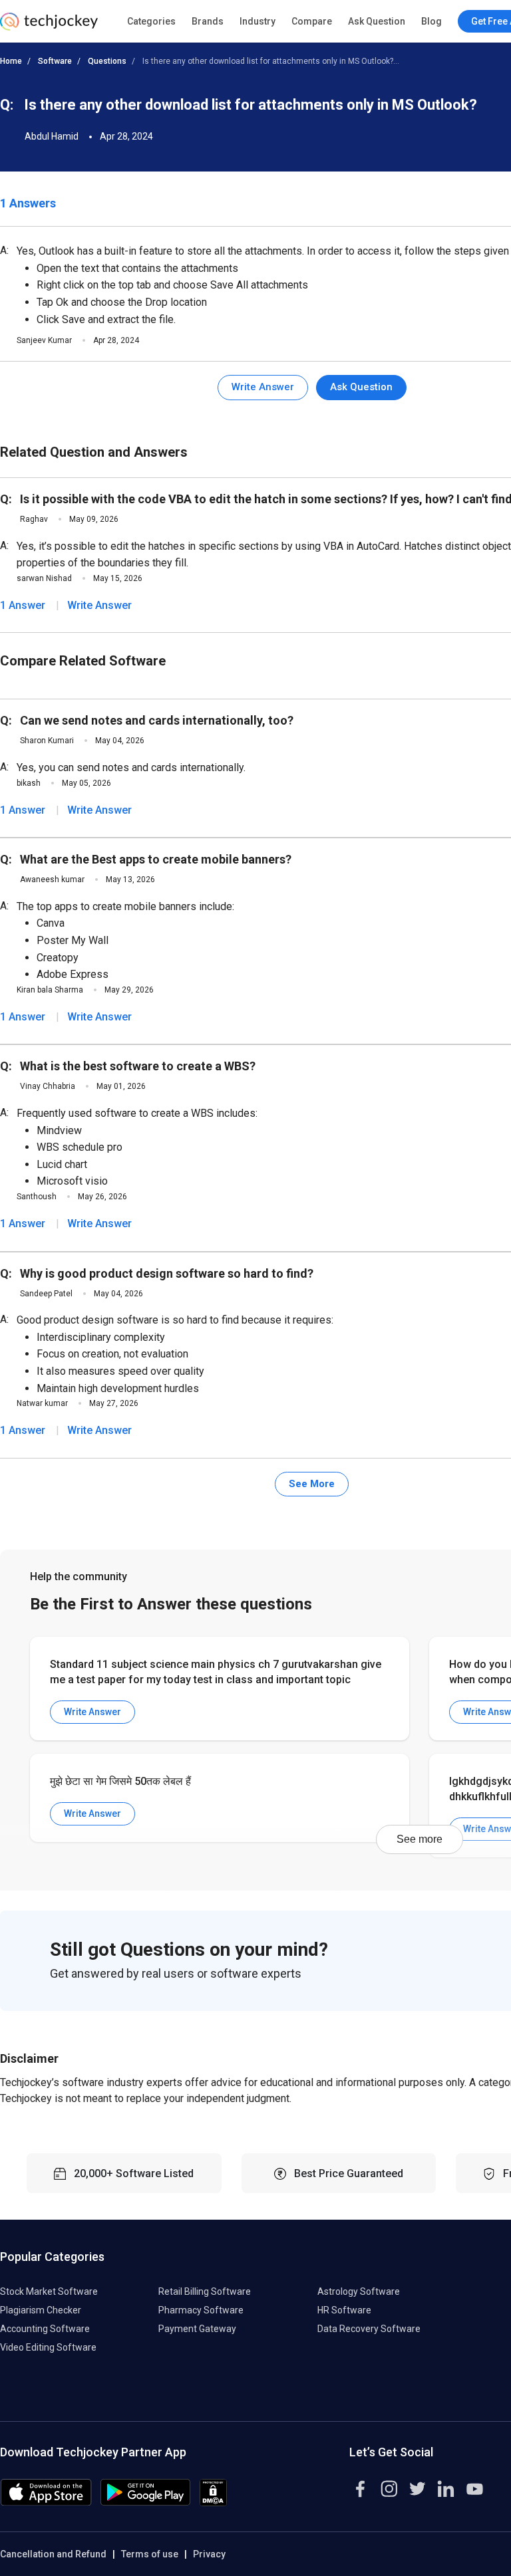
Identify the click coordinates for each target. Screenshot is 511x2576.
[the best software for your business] (49, 27)
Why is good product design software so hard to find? (167, 1273)
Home (11, 61)
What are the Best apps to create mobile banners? (156, 859)
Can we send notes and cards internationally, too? (157, 720)
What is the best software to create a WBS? (138, 1066)
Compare (312, 21)
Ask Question (377, 21)
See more (420, 1839)
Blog (431, 21)
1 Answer (23, 605)
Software (55, 61)
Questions (107, 61)
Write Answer (263, 387)
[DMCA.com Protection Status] (213, 2503)
